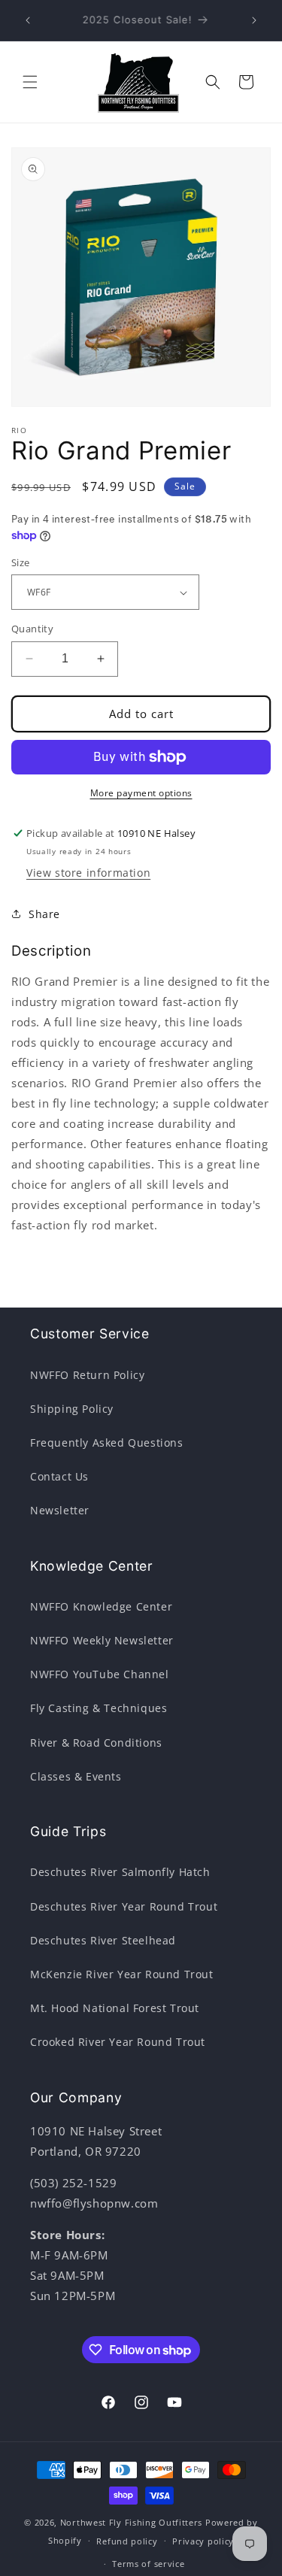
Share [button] (44, 914)
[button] (30, 82)
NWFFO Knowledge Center (101, 1606)
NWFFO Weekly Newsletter (102, 1640)
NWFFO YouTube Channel (100, 1674)
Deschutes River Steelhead (103, 1940)
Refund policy (127, 2541)
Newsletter (60, 1510)
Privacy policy (203, 2541)
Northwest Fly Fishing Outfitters (131, 2522)
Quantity (32, 629)
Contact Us (59, 1476)
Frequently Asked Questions (107, 1443)
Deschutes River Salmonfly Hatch (120, 1872)
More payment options (141, 793)
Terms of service (148, 2564)
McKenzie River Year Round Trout (122, 1974)
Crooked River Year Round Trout (118, 2042)
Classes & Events (76, 1776)
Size (21, 562)
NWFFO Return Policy (87, 1375)
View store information (88, 873)
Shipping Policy (72, 1409)
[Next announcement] (254, 20)
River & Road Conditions (96, 1743)
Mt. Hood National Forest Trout (115, 2008)
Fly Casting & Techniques (99, 1708)
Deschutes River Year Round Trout (124, 1906)
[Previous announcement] (28, 20)
